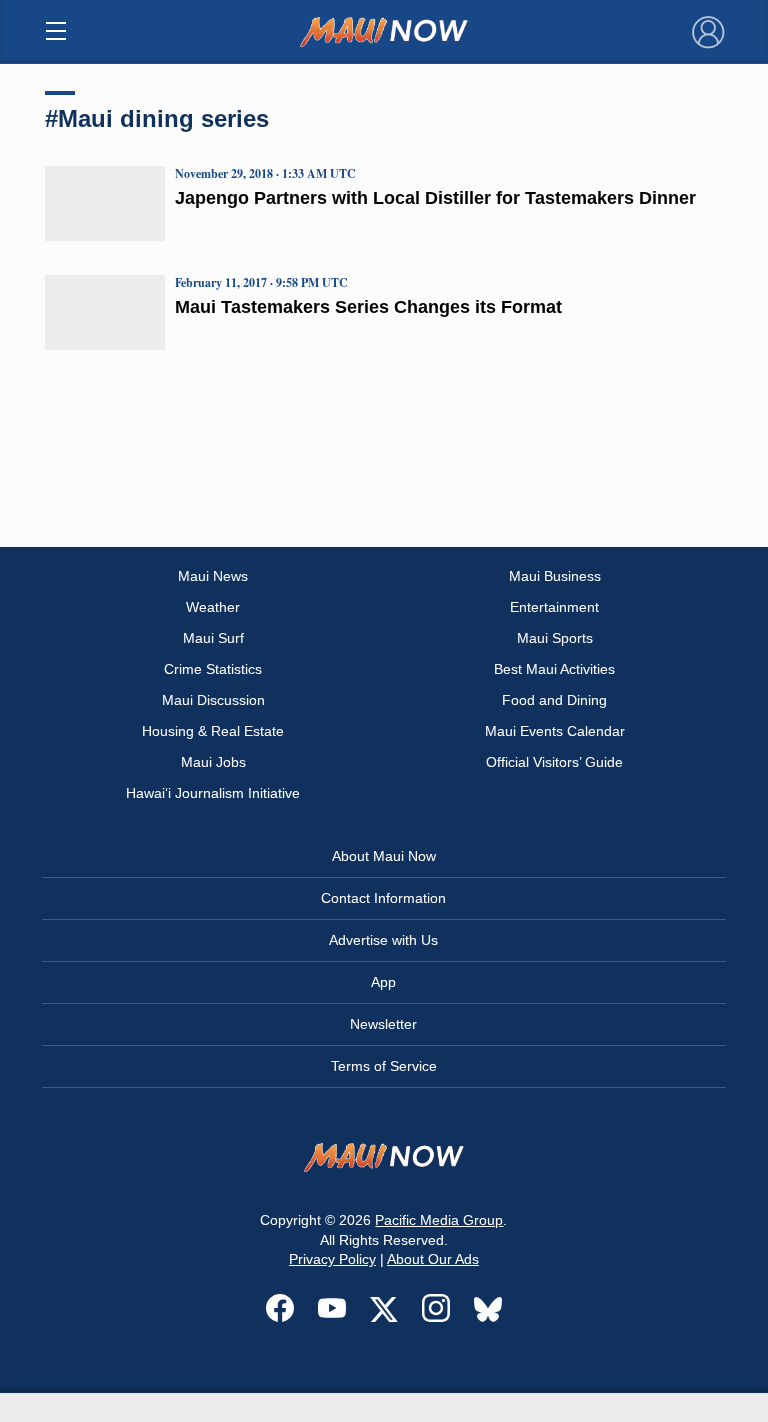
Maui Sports (555, 638)
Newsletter (383, 1024)
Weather (213, 607)
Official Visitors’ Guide (554, 762)
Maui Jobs (213, 762)
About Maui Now (384, 856)
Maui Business (555, 576)
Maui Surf (213, 638)
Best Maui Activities (554, 669)
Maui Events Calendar (555, 731)
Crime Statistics (213, 669)
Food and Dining (554, 700)
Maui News (213, 576)
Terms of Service (384, 1066)
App (383, 982)
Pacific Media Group (439, 1220)
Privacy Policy (332, 1259)
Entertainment (554, 607)
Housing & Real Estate (213, 731)
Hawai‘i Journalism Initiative (213, 793)
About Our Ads (433, 1259)
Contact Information (383, 898)
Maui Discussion (213, 700)
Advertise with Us (383, 940)
